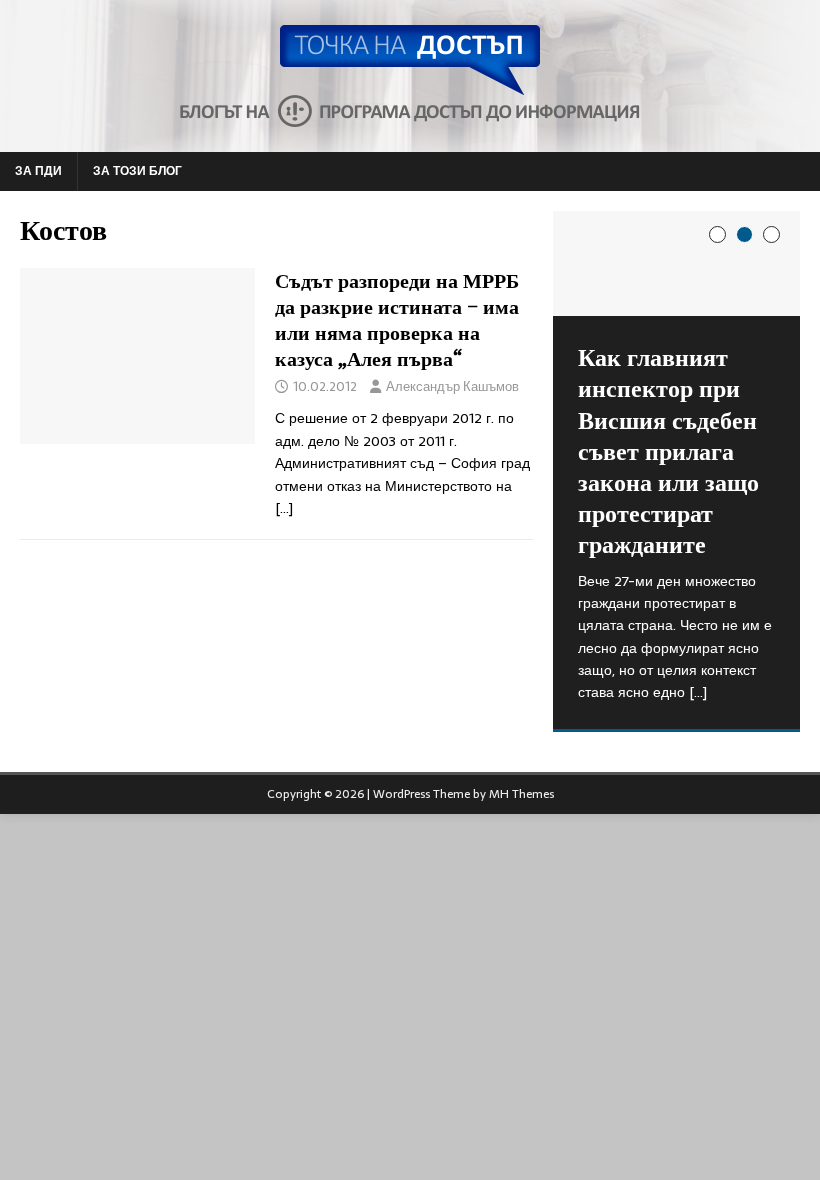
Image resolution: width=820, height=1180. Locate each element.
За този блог (137, 171)
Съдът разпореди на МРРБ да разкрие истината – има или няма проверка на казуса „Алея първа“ (397, 319)
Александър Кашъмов (452, 386)
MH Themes (521, 794)
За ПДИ (38, 171)
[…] (284, 508)
